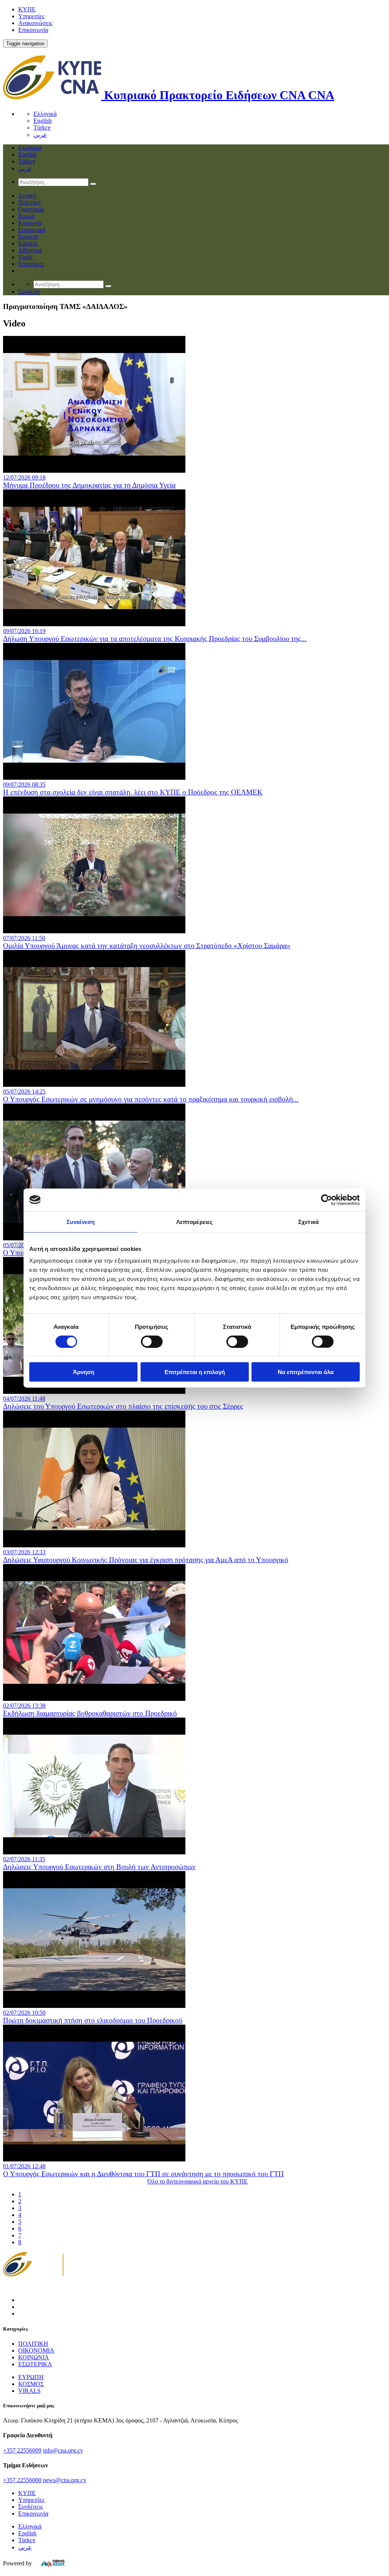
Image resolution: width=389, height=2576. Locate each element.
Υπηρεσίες (31, 16)
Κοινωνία (30, 223)
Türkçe (42, 127)
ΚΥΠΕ (27, 9)
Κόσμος (28, 243)
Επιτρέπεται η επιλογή (195, 1372)
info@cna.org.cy (63, 2450)
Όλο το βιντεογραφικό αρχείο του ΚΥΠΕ (198, 2181)
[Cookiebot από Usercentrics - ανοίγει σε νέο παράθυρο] (327, 1200)
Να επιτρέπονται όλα (306, 1372)
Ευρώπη (28, 237)
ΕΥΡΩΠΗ (31, 2377)
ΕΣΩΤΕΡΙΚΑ (35, 2364)
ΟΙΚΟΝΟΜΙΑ (36, 2350)
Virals (25, 257)
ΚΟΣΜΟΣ (31, 2384)
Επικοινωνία (33, 30)
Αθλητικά (30, 250)
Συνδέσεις (31, 2507)
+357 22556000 (22, 2480)
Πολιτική (29, 202)
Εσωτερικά (32, 230)
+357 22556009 (22, 2450)
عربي (40, 135)
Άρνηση (84, 1372)
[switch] (152, 1341)
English (43, 121)
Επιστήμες (31, 264)
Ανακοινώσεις (35, 23)
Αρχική (27, 196)
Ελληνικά (45, 114)
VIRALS (29, 2391)
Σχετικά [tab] (308, 1222)
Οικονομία (31, 209)
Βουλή (26, 216)
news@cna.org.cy (65, 2480)
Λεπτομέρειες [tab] (194, 1222)
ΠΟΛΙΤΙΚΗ (33, 2344)
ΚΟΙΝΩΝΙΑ (34, 2357)
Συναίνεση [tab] (81, 1222)
